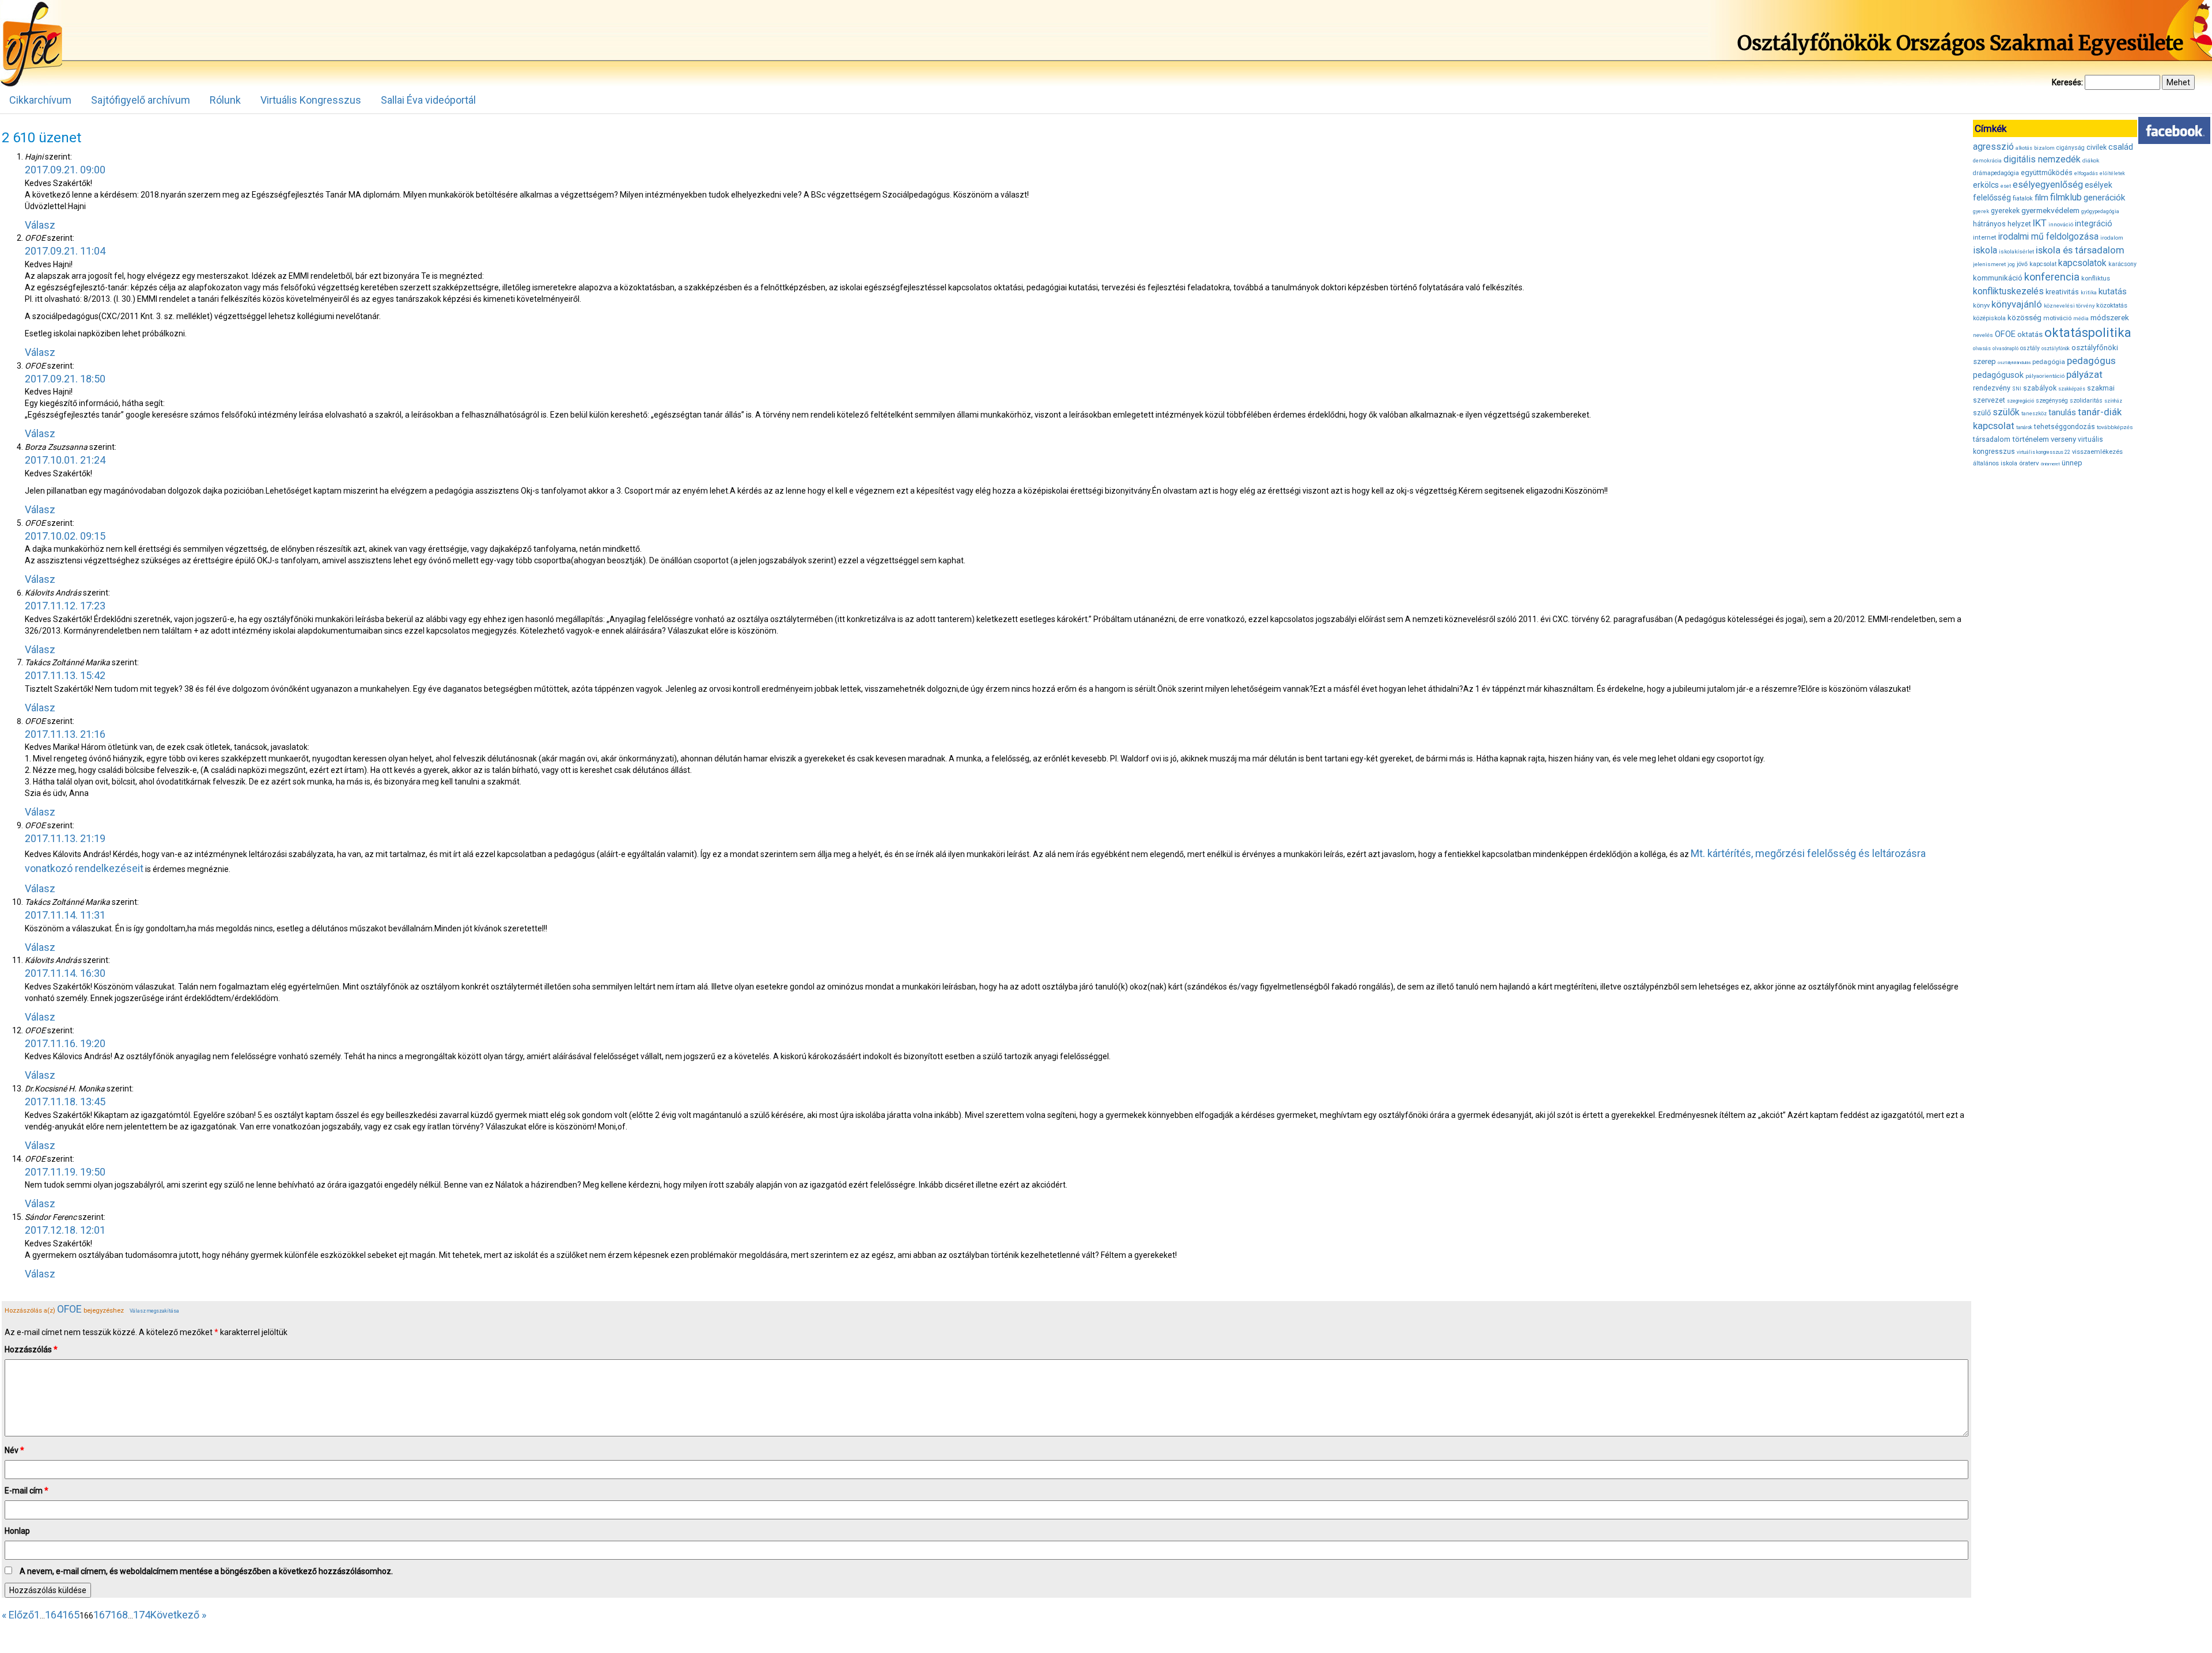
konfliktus (2096, 278)
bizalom (2044, 148)
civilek (2097, 147)
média (2081, 319)
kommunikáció (1998, 278)
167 (102, 1615)
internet (1985, 237)
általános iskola (1995, 463)
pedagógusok (1998, 375)
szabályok (2040, 388)
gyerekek (2005, 211)
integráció (2094, 223)
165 (71, 1615)
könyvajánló (2017, 304)
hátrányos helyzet (2002, 224)
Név (14, 1450)
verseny (2063, 439)
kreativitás (2062, 292)
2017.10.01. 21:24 (65, 460)
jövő (2022, 264)
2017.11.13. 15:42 (65, 675)
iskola (1985, 250)
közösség (2024, 318)
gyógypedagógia (2100, 211)
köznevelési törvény (2069, 306)
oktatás (2030, 334)
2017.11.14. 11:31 (65, 915)
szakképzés (2072, 389)
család (2121, 147)
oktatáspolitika (2088, 333)
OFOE (69, 1309)
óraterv (2029, 463)
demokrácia (1987, 161)
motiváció (2057, 318)
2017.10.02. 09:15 (65, 536)
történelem (2031, 439)
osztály (2030, 348)
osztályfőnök (2056, 348)
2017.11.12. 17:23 (65, 606)
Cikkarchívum (40, 100)
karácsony (2122, 264)
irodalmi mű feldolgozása (2048, 237)
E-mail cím (26, 1491)
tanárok (2024, 427)
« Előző (18, 1615)
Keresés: (2067, 82)
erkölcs (1986, 185)
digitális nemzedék (2042, 159)
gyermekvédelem (2050, 210)
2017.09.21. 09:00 (65, 170)
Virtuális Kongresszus (311, 100)
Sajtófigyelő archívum (141, 100)
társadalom (1992, 439)
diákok (2091, 160)
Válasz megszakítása (154, 1311)
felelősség (1992, 198)
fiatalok (2023, 198)
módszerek (2110, 317)
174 (142, 1615)
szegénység (2052, 401)
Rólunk (225, 100)
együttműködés (2047, 172)
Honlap (17, 1531)
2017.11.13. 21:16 (65, 734)
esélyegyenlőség (2048, 185)
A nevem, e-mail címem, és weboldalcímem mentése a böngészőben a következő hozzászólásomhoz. (206, 1571)
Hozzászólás (31, 1349)
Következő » (178, 1615)
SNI (2017, 389)
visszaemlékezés (2097, 452)
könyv (1981, 306)
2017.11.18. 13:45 (65, 1102)
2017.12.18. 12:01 (65, 1230)
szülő (1982, 413)
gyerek (1981, 211)
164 (54, 1615)
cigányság (2071, 148)
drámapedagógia (1996, 173)
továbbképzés (2115, 427)
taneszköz (2034, 414)
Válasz (40, 225)
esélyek (2099, 185)
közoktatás (2112, 305)
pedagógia (2049, 362)
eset (2006, 186)
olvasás (1982, 348)
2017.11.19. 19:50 (65, 1172)
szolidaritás (2086, 401)
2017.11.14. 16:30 (65, 973)
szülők (2006, 412)
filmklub (2066, 197)
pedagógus (2091, 361)
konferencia (2052, 277)
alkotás (2024, 148)
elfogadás (2086, 173)
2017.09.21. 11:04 (65, 251)
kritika (2089, 293)
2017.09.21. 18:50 (65, 379)
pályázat (2084, 374)
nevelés (1983, 335)
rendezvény (1992, 388)
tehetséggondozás (2065, 427)
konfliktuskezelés (2008, 291)
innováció (2061, 224)
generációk (2104, 198)
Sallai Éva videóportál (428, 100)
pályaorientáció (2045, 376)
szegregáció (2020, 401)
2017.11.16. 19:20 (65, 1043)
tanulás (2062, 412)
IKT (2040, 223)
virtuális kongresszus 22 (2044, 452)
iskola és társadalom (2080, 250)
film (2041, 198)
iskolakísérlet (2016, 251)
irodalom (2112, 238)
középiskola (1989, 318)
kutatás (2113, 291)
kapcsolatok (2082, 263)
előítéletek (2112, 173)
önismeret (2050, 464)
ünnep (2072, 463)
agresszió (1993, 147)
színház (2113, 401)
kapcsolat (2043, 264)
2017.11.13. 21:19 (65, 838)
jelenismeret (1989, 264)
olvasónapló (2005, 348)
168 (119, 1615)
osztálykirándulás (2014, 363)
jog (2011, 264)
